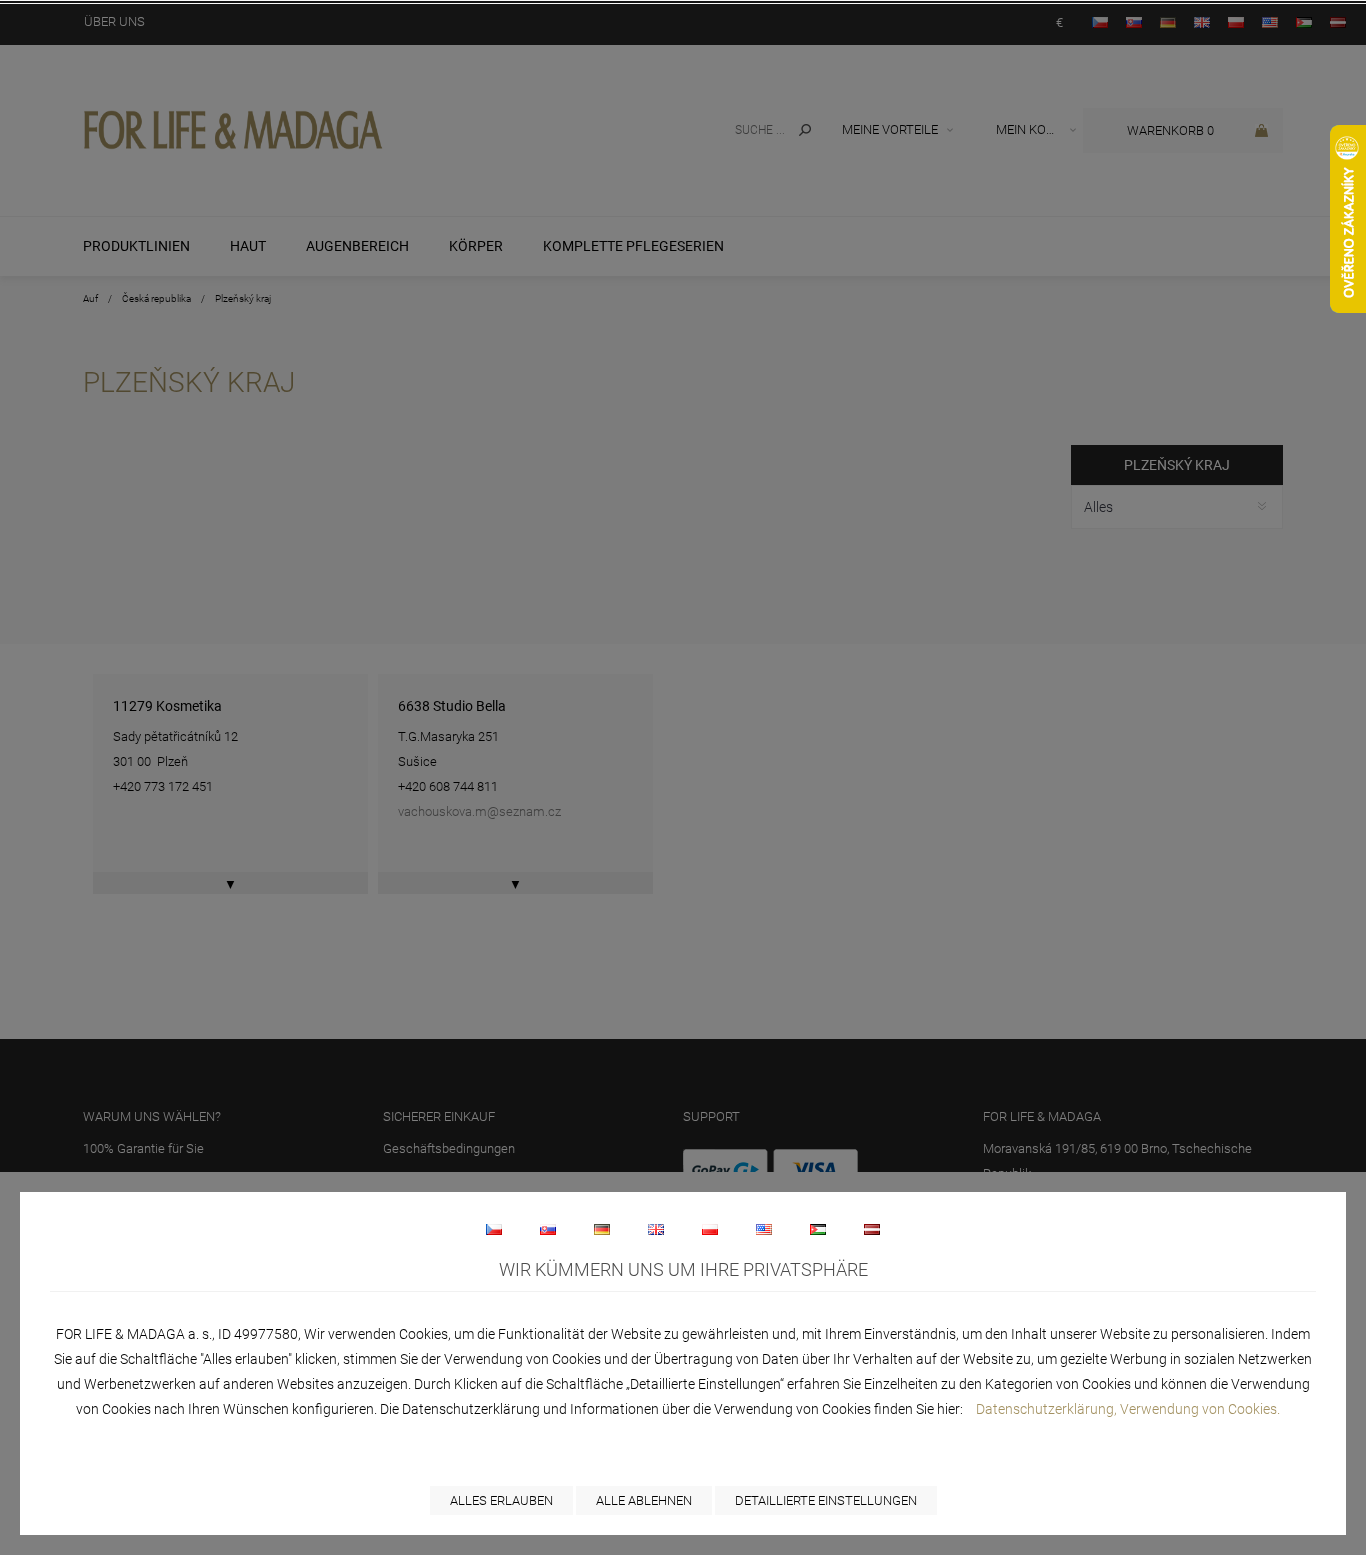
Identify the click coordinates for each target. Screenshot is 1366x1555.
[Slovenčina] (548, 1229)
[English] (656, 1229)
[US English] (764, 1229)
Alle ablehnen (644, 1500)
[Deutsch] (602, 1229)
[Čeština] (494, 1229)
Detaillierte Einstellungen (826, 1500)
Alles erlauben (501, 1500)
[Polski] (710, 1229)
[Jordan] (818, 1229)
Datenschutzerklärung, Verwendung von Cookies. (1128, 1409)
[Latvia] (872, 1229)
